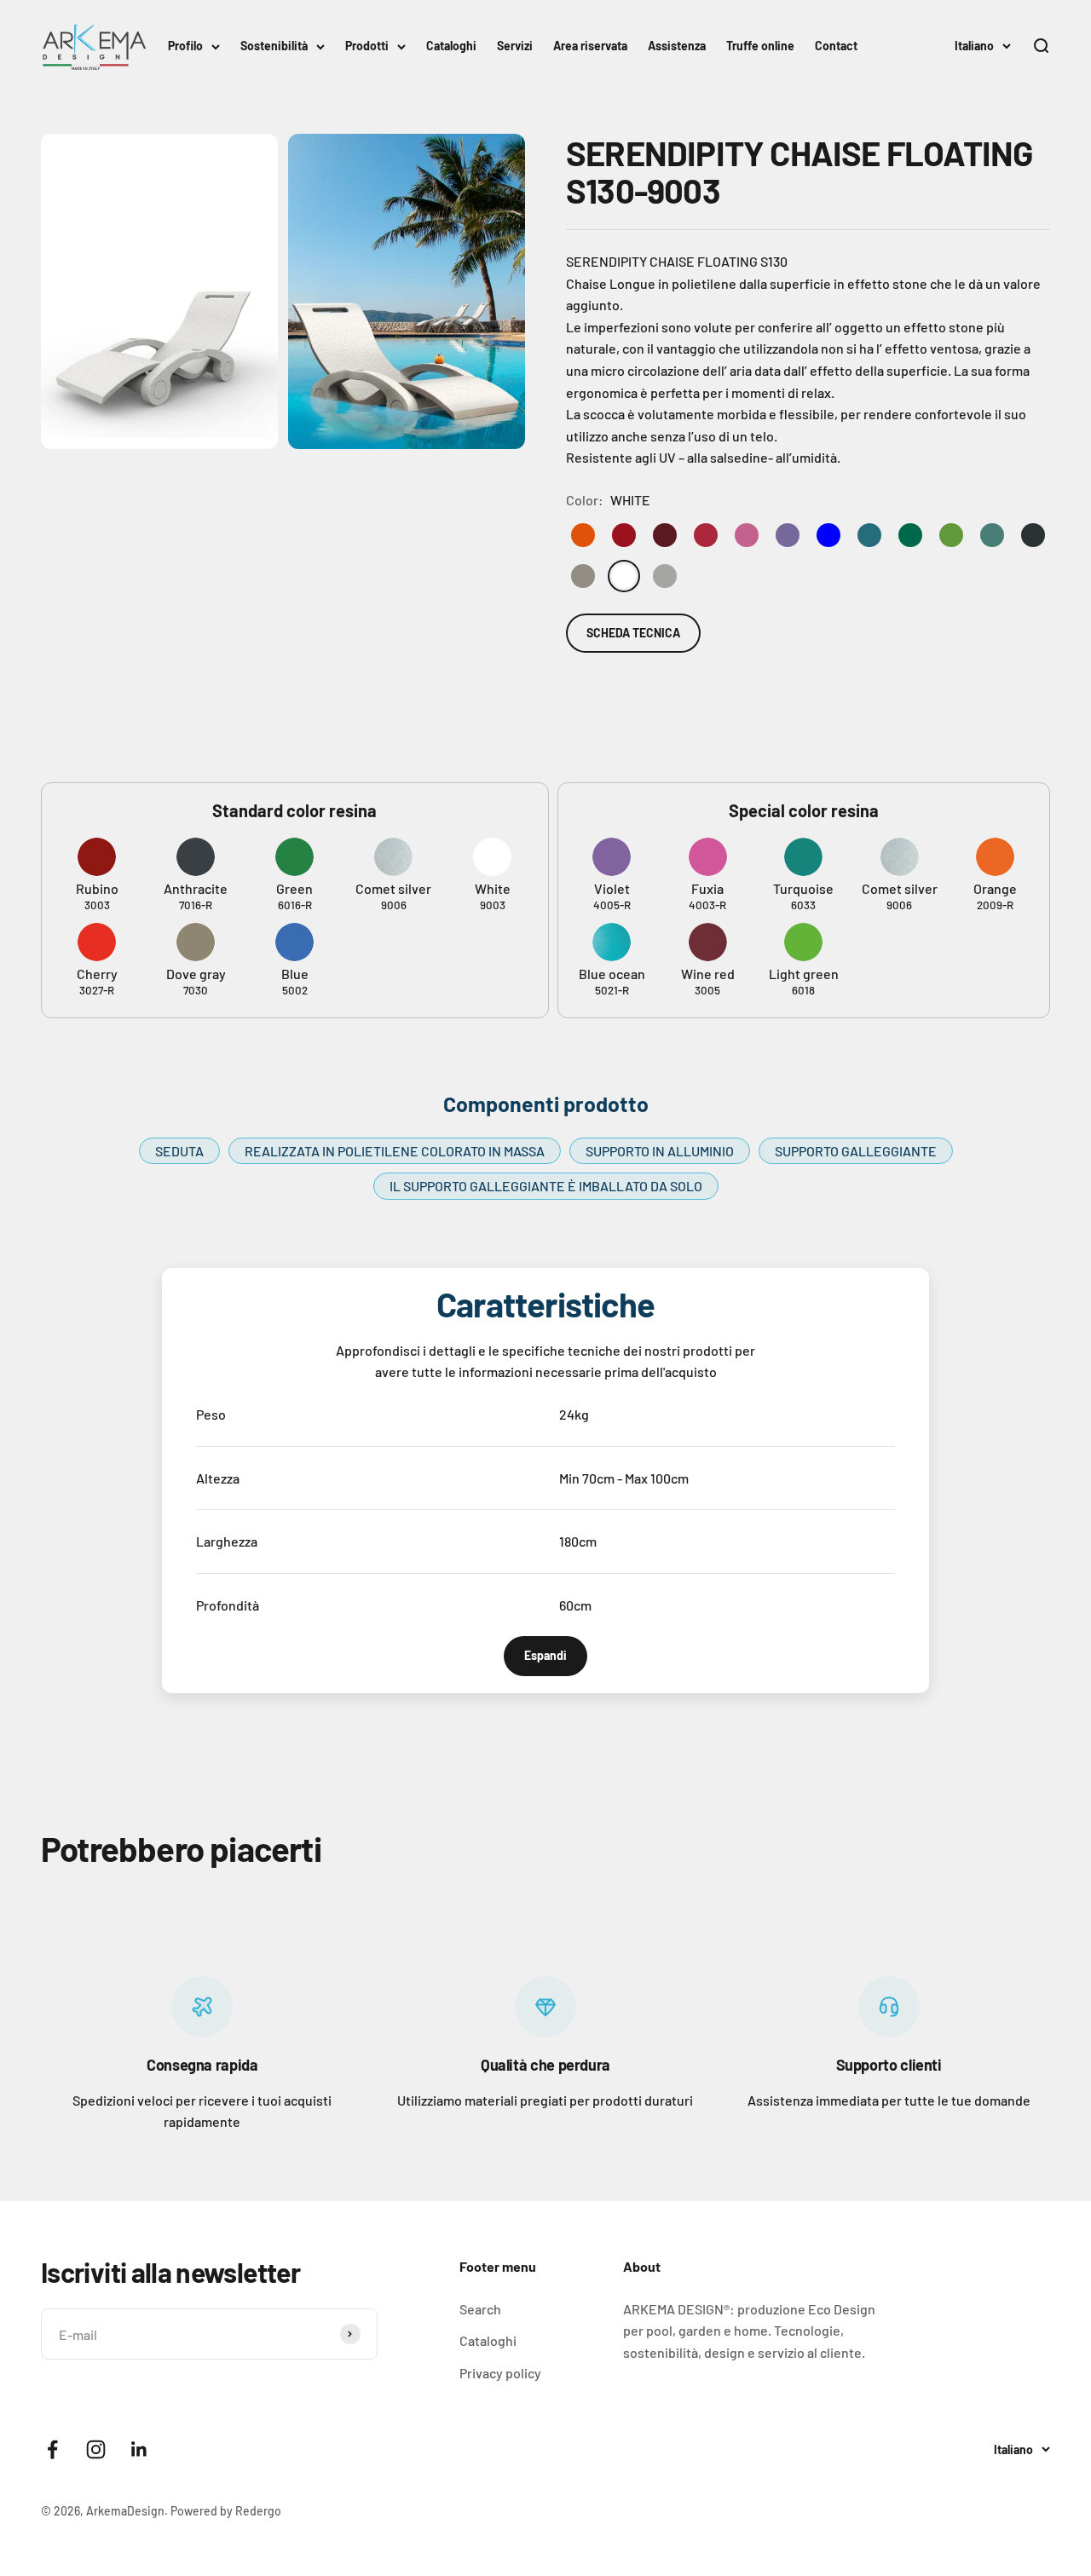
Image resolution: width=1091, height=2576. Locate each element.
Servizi (515, 46)
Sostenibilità (274, 46)
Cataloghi (451, 46)
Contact (836, 46)
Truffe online (760, 46)
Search (480, 2309)
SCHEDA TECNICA (633, 633)
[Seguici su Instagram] (96, 2449)
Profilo (185, 46)
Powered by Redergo (226, 2511)
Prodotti (367, 46)
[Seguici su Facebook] (52, 2449)
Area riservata (590, 46)
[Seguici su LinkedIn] (139, 2449)
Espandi (545, 1655)
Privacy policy (500, 2373)
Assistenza (677, 46)
